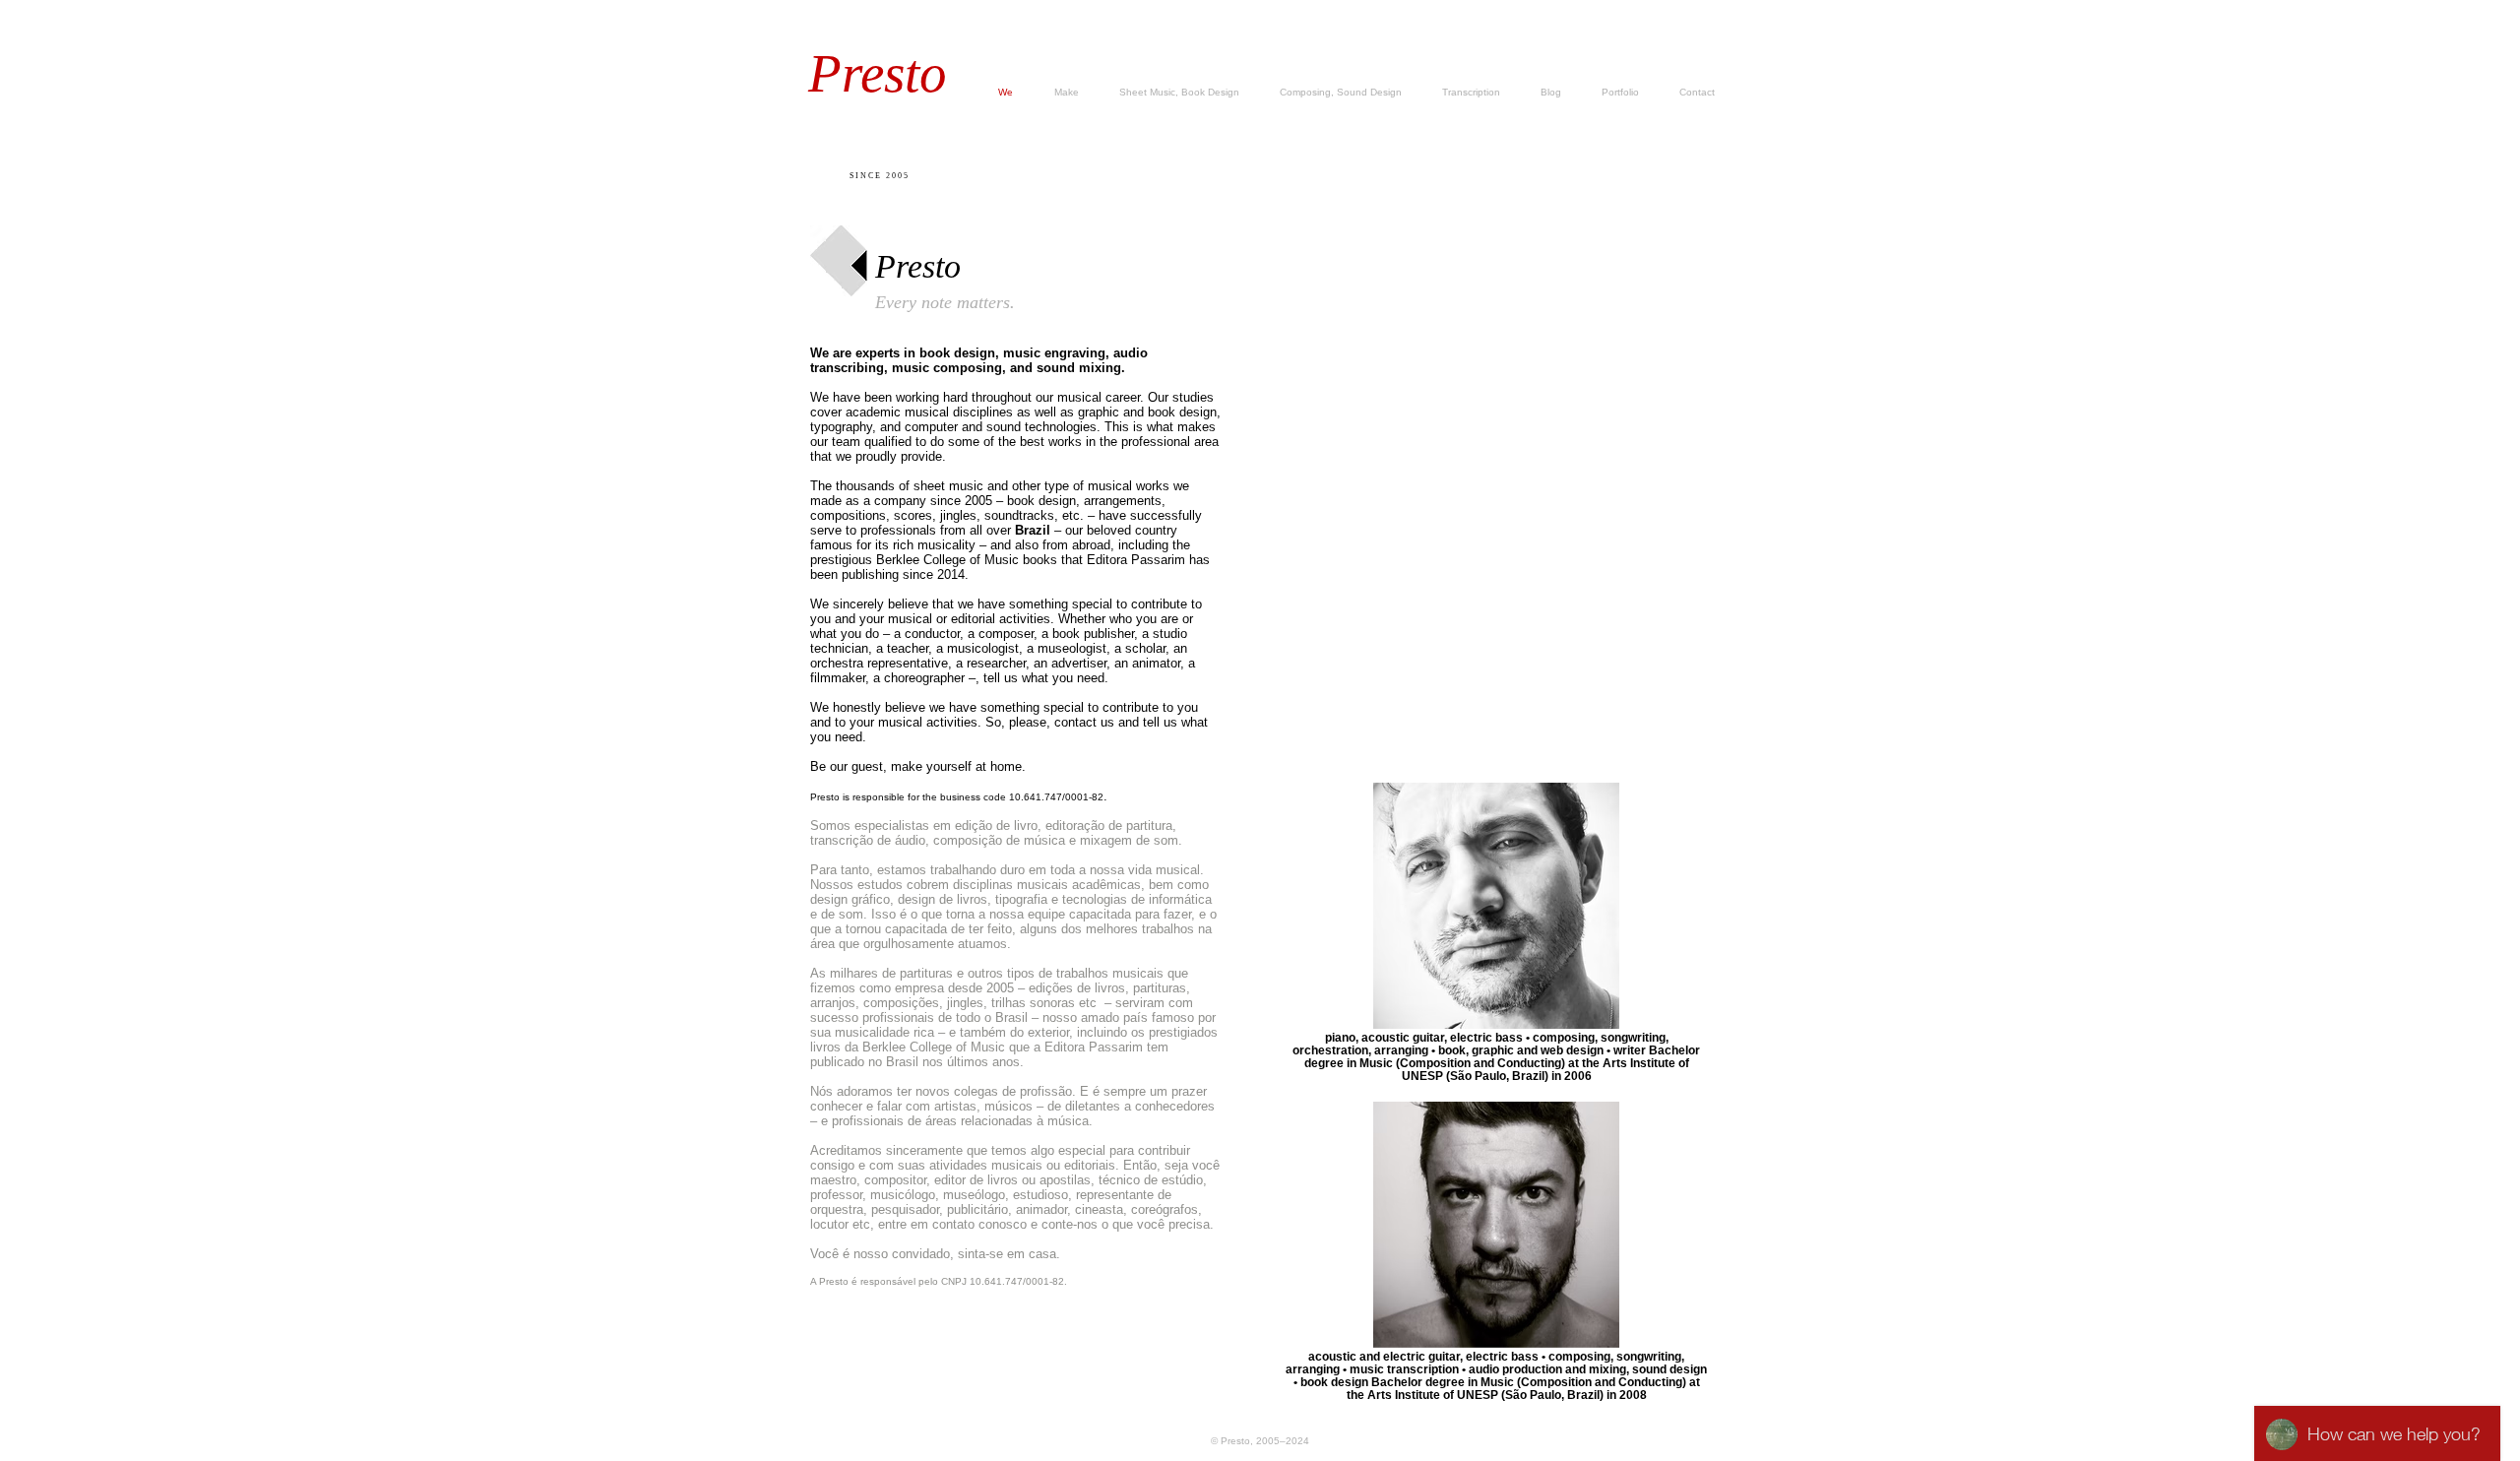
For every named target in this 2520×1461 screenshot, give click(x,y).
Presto (878, 73)
